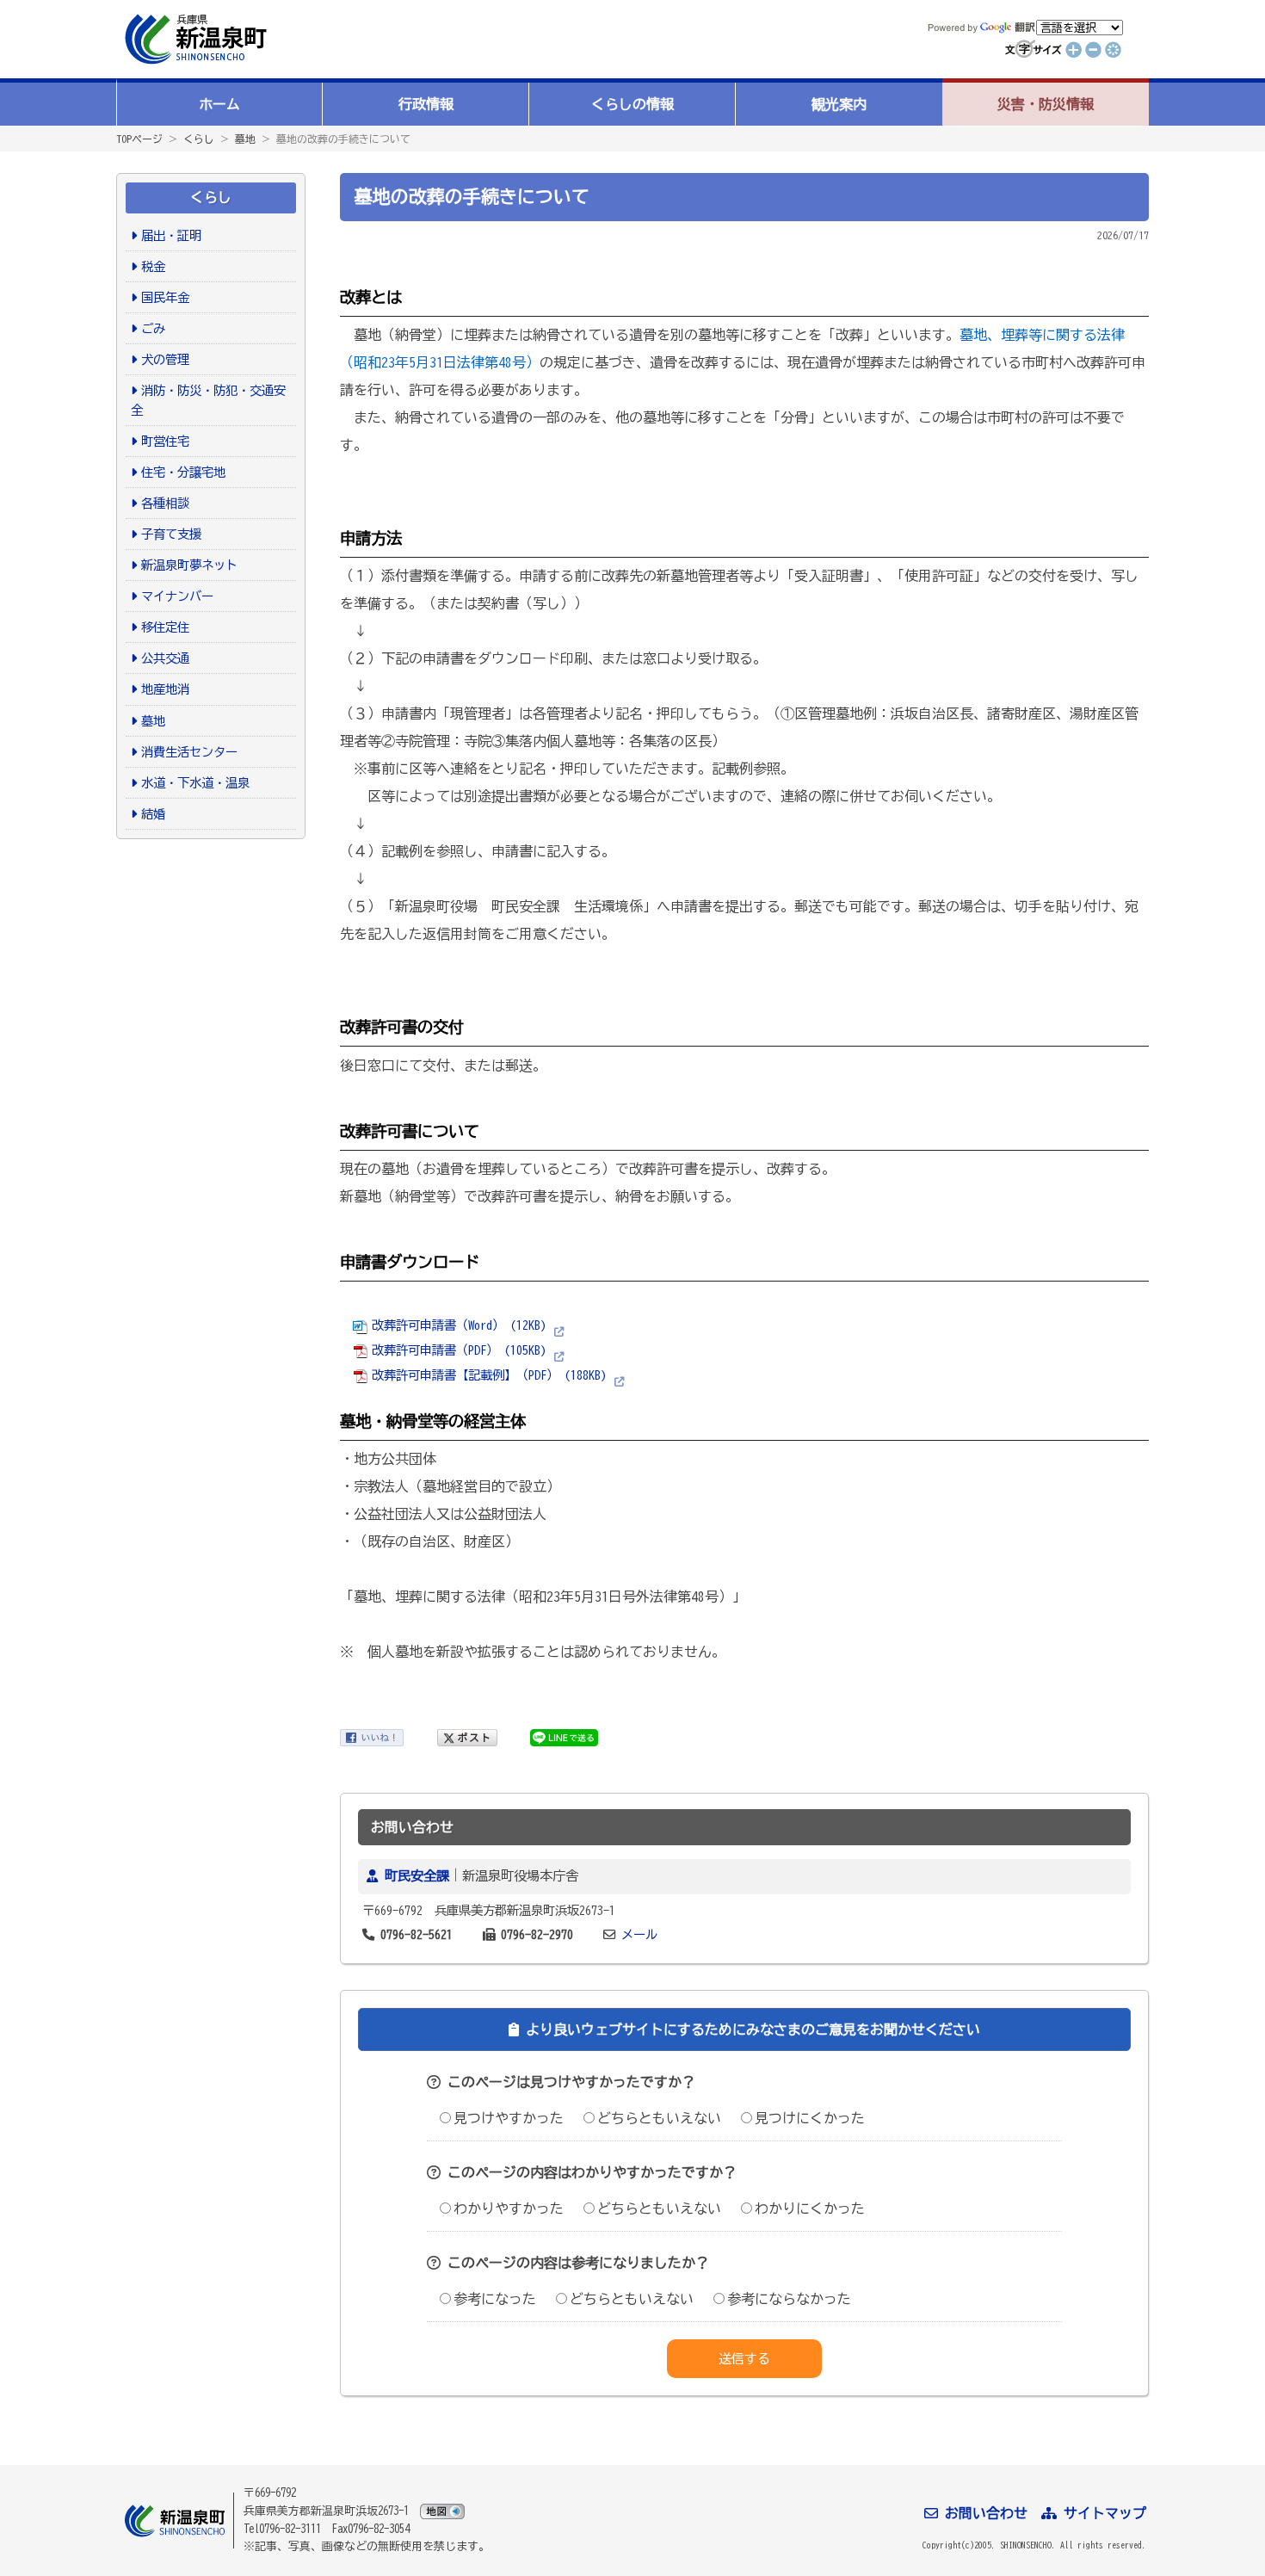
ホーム (219, 104)
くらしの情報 (632, 104)
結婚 (153, 814)
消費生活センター (189, 752)
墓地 (245, 139)
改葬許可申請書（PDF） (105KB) (459, 1350)
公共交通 (165, 658)
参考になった (495, 2299)
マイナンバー (177, 596)
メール (639, 1934)
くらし (199, 139)
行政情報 (426, 104)
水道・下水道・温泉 (195, 783)
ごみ (153, 328)
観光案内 (839, 104)
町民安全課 (417, 1876)
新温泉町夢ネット (189, 565)
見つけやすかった (509, 2118)
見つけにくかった (810, 2118)
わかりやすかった (509, 2208)
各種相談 (165, 503)
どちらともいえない (659, 2118)
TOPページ (139, 139)
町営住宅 (165, 441)
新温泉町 (194, 39)
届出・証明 (171, 235)
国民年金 (165, 297)
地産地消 (165, 689)
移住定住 (165, 627)
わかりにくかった (810, 2208)
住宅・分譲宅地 (183, 472)
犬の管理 (165, 359)
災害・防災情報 (1046, 104)
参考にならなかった (789, 2299)
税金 (153, 266)
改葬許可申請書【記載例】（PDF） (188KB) (489, 1375)
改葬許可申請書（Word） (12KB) (459, 1325)
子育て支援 (171, 534)
